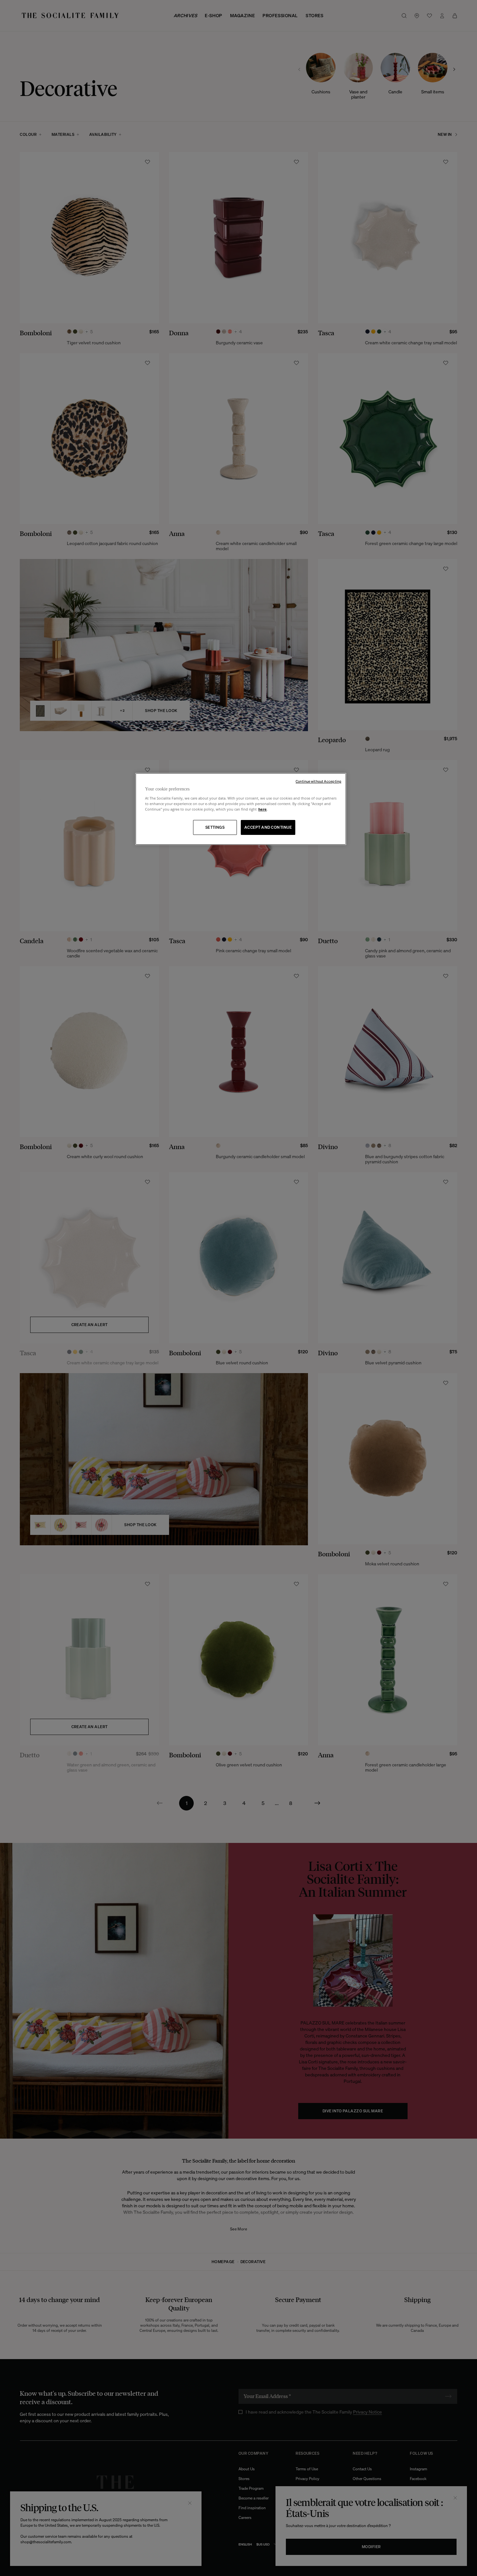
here (263, 809)
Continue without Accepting (318, 781)
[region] (241, 809)
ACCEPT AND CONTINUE (268, 827)
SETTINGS (215, 827)
